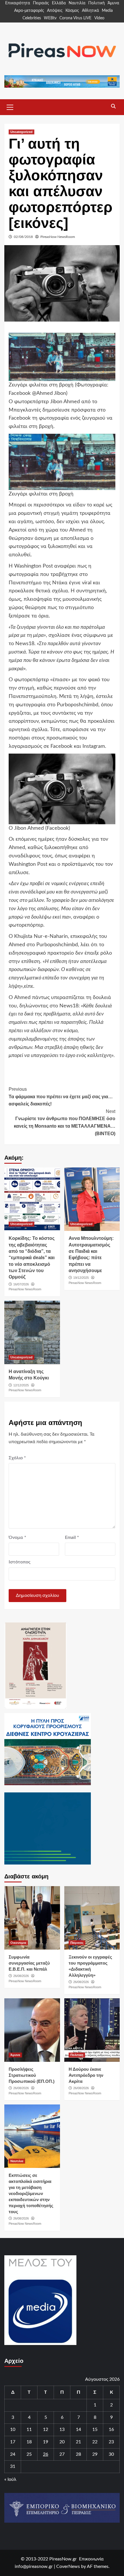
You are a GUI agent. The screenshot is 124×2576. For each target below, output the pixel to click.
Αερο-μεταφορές (29, 11)
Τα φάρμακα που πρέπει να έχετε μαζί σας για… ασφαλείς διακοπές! (61, 1097)
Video (99, 18)
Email (72, 1537)
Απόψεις (55, 11)
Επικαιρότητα (18, 3)
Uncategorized (21, 132)
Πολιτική (96, 3)
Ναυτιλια (17, 2161)
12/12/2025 (21, 1385)
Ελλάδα (59, 3)
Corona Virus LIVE (75, 18)
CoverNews (68, 2566)
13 (62, 2429)
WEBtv (50, 18)
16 (111, 2429)
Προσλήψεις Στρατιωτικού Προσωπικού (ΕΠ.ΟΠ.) (32, 2075)
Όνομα (17, 1537)
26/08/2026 (21, 1976)
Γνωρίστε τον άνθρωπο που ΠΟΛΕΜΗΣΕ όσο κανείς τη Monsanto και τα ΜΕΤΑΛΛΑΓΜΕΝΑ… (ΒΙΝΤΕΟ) (65, 1122)
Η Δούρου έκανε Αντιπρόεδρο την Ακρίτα (86, 2075)
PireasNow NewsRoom (58, 237)
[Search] (113, 106)
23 (111, 2442)
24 (13, 2454)
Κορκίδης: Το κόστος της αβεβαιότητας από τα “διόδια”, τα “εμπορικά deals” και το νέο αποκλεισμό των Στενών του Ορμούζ (32, 1258)
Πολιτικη (77, 2055)
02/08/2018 (23, 237)
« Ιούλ (10, 2479)
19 (46, 2442)
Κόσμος (72, 11)
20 (62, 2442)
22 (95, 2442)
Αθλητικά (90, 11)
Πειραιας (77, 1943)
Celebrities (32, 18)
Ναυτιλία (77, 3)
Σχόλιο (17, 1458)
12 (46, 2429)
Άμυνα (113, 3)
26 (46, 2454)
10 (13, 2429)
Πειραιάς (41, 3)
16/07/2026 (21, 1284)
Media (107, 11)
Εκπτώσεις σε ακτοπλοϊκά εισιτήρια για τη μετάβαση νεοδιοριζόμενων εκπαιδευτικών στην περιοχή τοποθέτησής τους (31, 2193)
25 (29, 2454)
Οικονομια (18, 1943)
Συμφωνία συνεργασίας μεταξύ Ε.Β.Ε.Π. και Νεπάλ (29, 1963)
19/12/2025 (81, 1278)
